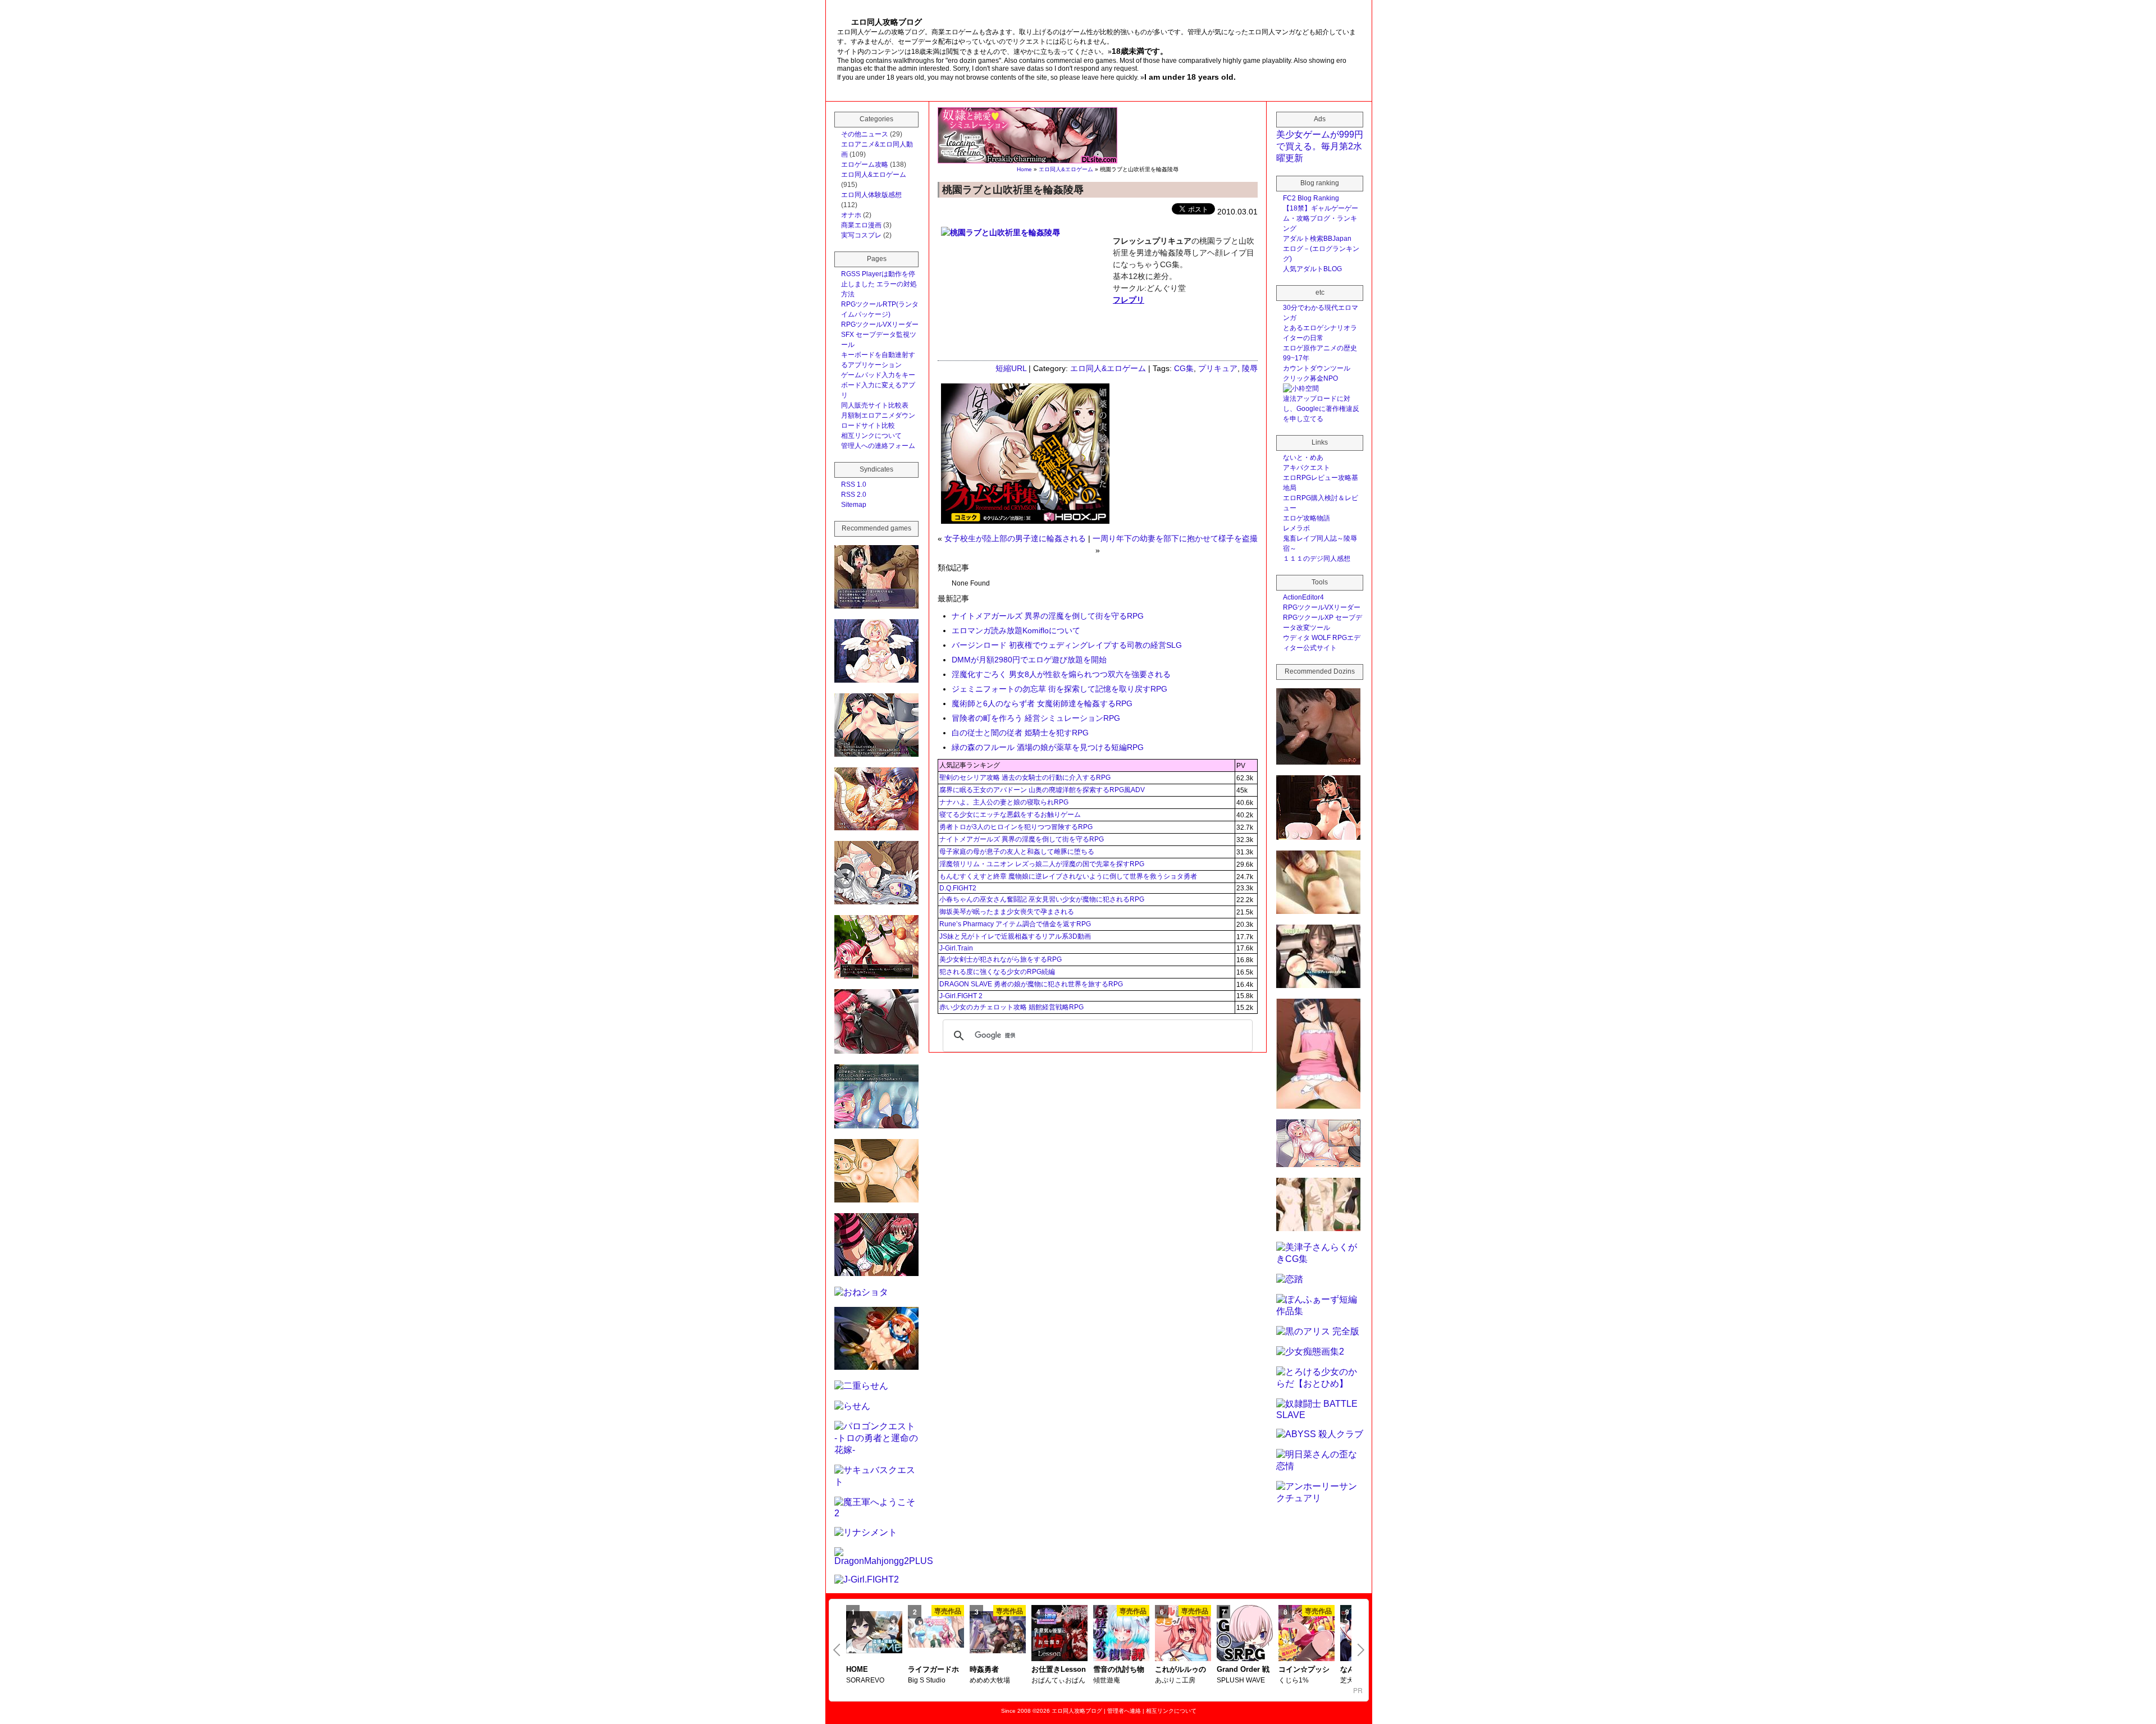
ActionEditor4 (1303, 597)
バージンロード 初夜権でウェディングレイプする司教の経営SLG (1067, 645)
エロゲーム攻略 (865, 164)
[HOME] (874, 1633)
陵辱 (1250, 368)
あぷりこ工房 (1175, 1680)
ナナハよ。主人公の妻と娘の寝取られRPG (1004, 802)
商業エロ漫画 (861, 225)
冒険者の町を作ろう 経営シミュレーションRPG (1036, 718)
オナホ (851, 215)
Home (1024, 169)
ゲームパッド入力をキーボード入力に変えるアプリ (878, 385)
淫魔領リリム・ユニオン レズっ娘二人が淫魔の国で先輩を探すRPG (1042, 864)
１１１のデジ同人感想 (1317, 559)
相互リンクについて (871, 436)
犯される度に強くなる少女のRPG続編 (997, 972)
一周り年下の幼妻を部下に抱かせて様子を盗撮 (1175, 538)
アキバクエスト (1307, 468)
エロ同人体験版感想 (871, 195)
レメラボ (1296, 528)
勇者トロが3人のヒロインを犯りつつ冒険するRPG (1016, 827)
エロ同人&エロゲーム (1066, 169)
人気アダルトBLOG (1312, 269)
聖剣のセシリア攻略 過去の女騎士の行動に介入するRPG (1025, 778)
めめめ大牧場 (990, 1680)
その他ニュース (865, 134)
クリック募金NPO (1310, 378)
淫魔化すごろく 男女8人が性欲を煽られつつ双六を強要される (1061, 674)
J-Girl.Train (956, 948)
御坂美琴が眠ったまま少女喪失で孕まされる (1007, 912)
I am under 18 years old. (1190, 77)
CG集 (1184, 368)
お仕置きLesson (1059, 1669)
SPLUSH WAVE (1241, 1680)
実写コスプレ (861, 235)
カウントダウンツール (1317, 368)
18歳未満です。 (1140, 51)
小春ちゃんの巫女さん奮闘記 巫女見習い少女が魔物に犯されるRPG (1042, 899)
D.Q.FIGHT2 (958, 888)
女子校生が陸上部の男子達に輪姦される (1015, 538)
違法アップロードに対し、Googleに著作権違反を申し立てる (1321, 409)
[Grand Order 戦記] (1245, 1634)
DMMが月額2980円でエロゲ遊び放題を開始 (1029, 660)
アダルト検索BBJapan (1317, 239)
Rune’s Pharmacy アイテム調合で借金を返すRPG (1015, 924)
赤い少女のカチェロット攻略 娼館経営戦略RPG (1011, 1007)
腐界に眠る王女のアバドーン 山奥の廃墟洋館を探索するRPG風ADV (1042, 790)
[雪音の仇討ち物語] (1121, 1634)
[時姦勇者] (998, 1633)
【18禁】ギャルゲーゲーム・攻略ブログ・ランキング (1321, 218)
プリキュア (1218, 368)
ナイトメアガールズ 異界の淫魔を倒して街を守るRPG (1048, 616)
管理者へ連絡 (1124, 1711)
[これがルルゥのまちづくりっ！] (1183, 1634)
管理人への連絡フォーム (878, 446)
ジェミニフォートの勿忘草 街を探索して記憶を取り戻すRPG (1059, 689)
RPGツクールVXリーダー (880, 324)
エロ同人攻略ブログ (1077, 1711)
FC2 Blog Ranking (1311, 198)
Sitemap (854, 505)
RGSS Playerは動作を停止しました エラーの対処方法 (879, 284)
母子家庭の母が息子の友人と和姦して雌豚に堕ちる (1017, 852)
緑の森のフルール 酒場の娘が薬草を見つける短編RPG (1048, 747)
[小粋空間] (1301, 388)
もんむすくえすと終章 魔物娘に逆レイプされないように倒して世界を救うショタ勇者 (1068, 876)
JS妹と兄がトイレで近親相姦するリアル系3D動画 (1015, 936)
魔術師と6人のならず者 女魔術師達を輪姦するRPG (1042, 703)
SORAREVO (865, 1680)
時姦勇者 (984, 1669)
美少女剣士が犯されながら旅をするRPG (1001, 959)
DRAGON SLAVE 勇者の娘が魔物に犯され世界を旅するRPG (1031, 984)
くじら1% (1294, 1680)
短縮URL (1011, 368)
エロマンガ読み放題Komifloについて (1016, 630)
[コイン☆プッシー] (1307, 1634)
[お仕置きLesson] (1059, 1634)
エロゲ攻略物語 (1307, 518)
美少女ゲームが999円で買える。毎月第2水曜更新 (1320, 146)
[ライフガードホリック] (936, 1633)
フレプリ (1129, 300)
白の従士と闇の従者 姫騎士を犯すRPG (1020, 733)
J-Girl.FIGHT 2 (961, 996)
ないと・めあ (1303, 458)
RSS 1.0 (854, 484)
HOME (857, 1669)
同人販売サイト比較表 (875, 405)
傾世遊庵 (1107, 1680)
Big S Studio (927, 1680)
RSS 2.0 (854, 495)
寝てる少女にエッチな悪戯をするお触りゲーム (1010, 815)
